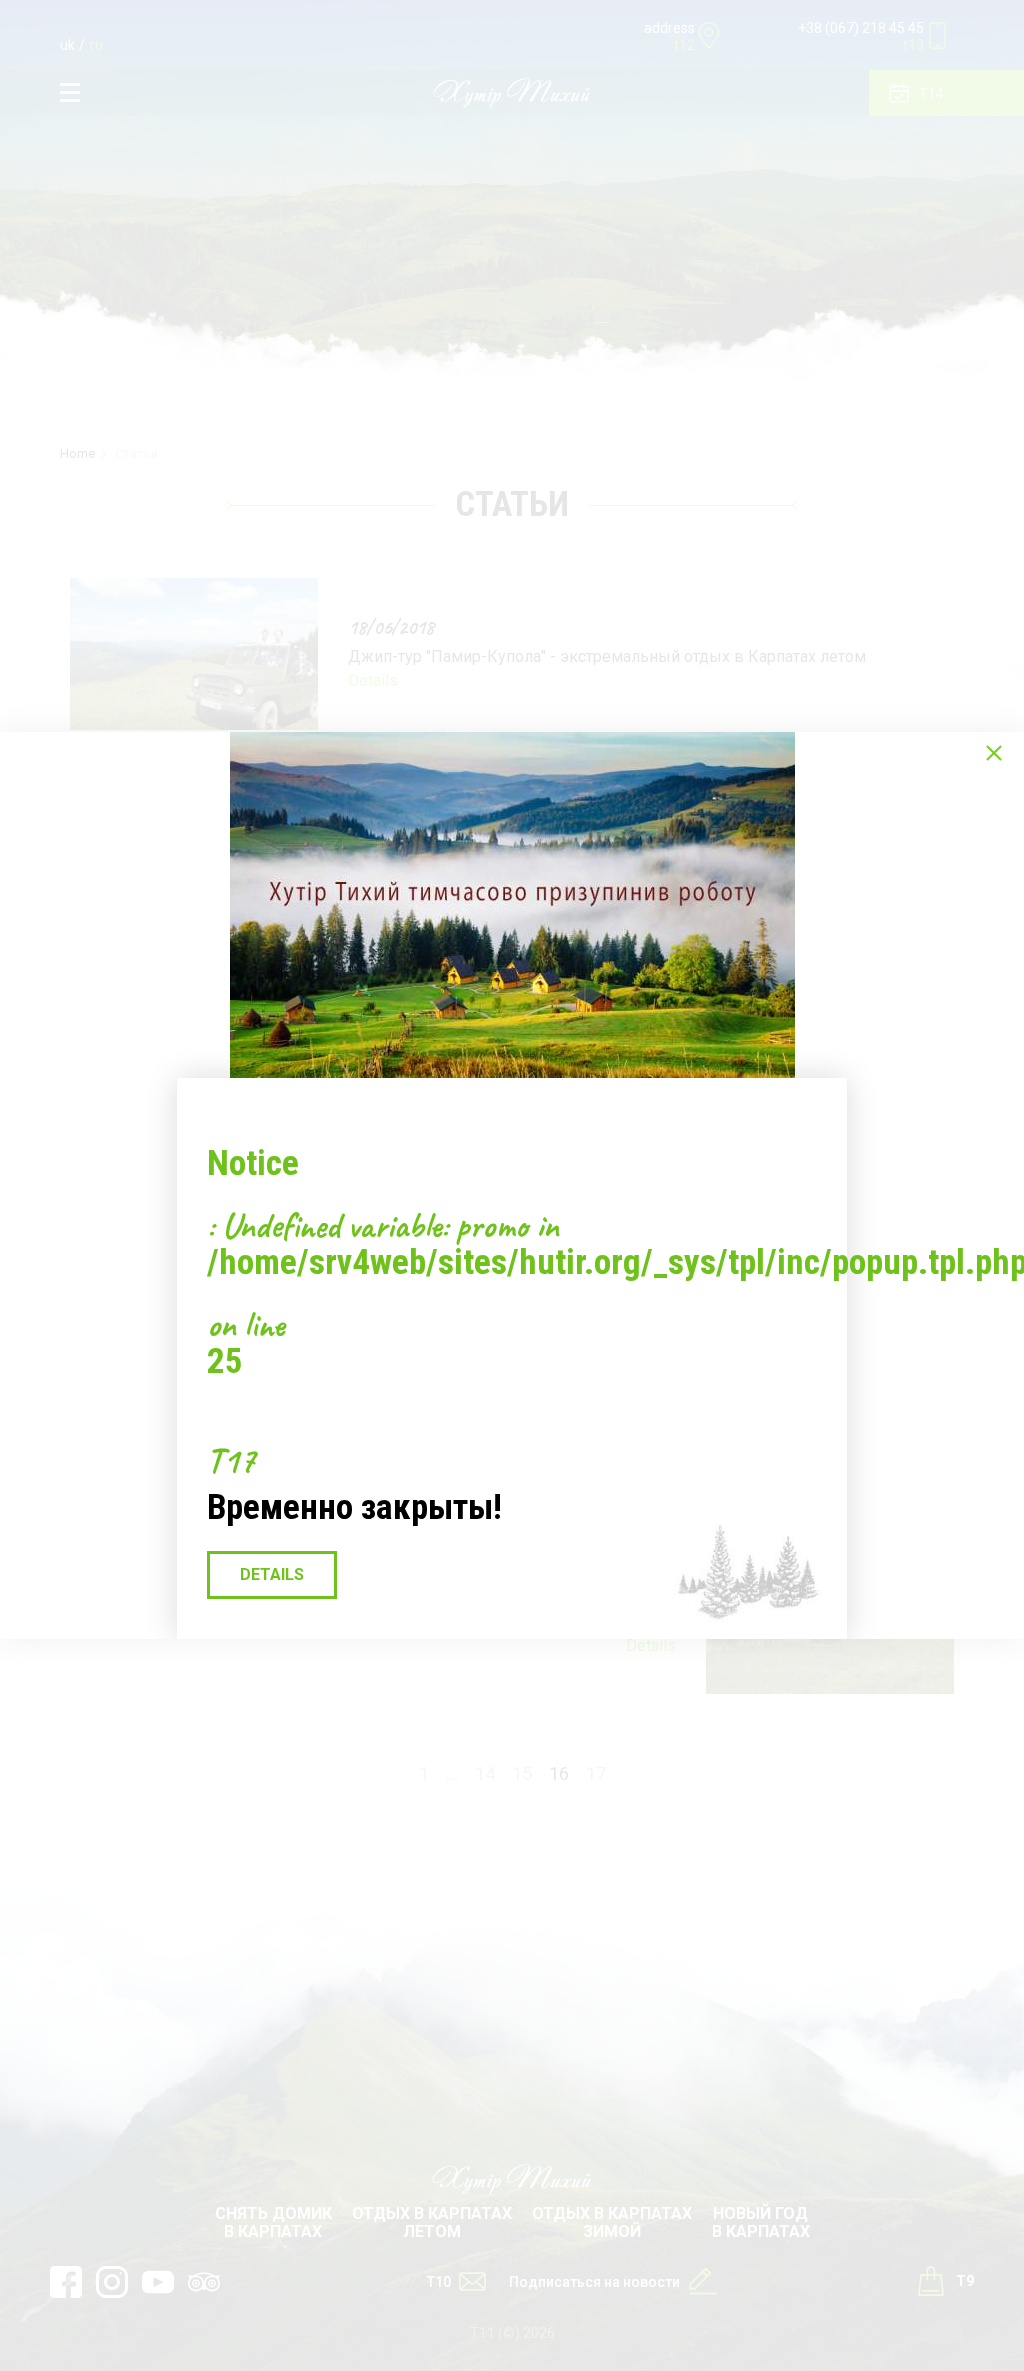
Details (272, 1574)
